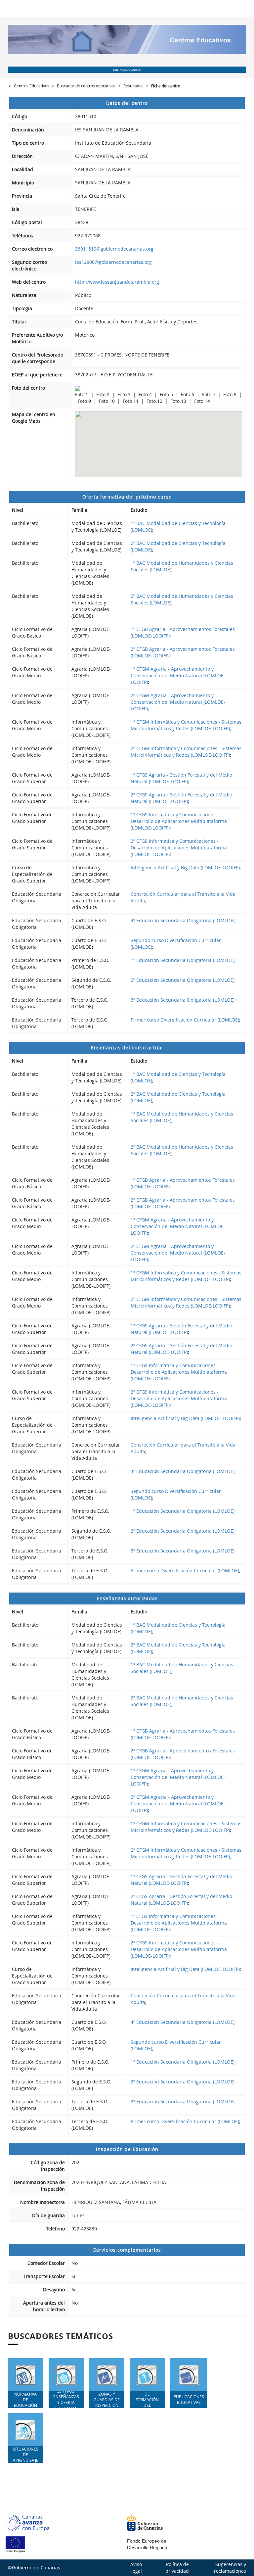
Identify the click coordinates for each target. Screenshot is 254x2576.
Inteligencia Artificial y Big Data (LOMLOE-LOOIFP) (185, 867)
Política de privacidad (177, 2568)
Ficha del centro (166, 86)
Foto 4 (146, 394)
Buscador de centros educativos (86, 86)
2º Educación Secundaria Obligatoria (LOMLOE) (183, 980)
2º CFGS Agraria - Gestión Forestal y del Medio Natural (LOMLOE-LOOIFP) (181, 798)
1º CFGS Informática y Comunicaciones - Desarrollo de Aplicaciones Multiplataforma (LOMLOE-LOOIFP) (179, 821)
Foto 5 (167, 394)
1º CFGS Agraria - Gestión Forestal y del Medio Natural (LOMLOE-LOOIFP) (181, 778)
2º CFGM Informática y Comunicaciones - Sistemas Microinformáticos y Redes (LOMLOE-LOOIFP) (186, 752)
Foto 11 (131, 401)
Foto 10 (107, 401)
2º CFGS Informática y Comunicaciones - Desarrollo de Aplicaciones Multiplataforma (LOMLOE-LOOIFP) (179, 848)
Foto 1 (82, 394)
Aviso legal (136, 2568)
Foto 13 (179, 401)
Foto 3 (125, 394)
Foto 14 (202, 401)
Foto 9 (85, 401)
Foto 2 (104, 394)
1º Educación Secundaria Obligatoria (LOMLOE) (183, 960)
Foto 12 (155, 401)
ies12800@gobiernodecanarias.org (113, 262)
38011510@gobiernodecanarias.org (114, 249)
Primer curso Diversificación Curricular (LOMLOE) (185, 1020)
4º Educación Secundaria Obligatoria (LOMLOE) (183, 920)
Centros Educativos (32, 86)
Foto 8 (231, 394)
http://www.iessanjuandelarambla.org (117, 282)
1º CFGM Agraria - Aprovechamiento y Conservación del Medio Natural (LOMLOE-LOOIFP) (178, 675)
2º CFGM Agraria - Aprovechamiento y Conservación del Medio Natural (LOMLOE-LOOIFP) (178, 702)
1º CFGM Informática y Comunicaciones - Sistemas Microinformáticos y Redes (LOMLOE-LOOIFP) (186, 725)
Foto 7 (209, 394)
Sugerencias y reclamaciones (230, 2568)
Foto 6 (188, 394)
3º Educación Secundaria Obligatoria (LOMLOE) (183, 1000)
